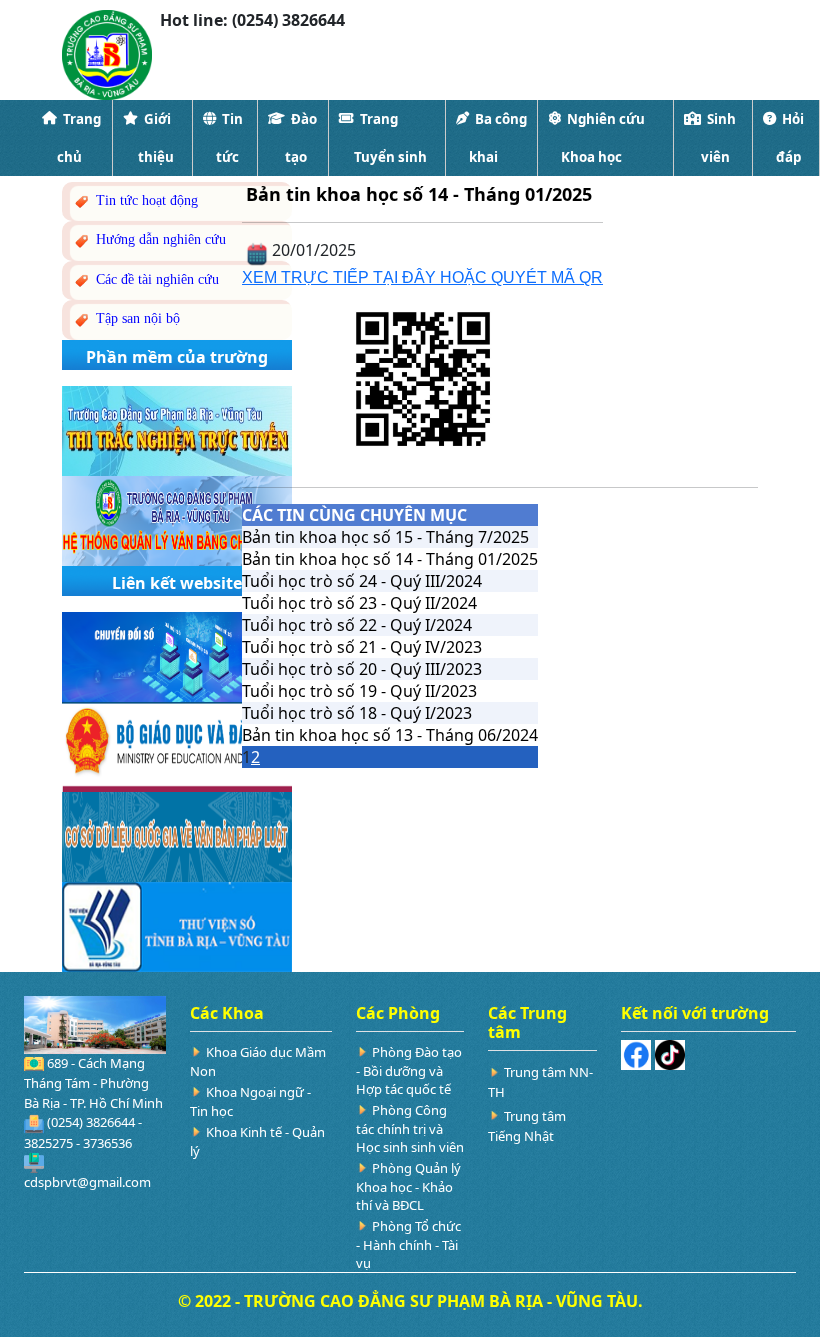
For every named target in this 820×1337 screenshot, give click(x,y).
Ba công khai (498, 138)
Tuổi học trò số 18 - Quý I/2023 (357, 713)
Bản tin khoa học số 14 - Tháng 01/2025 (390, 559)
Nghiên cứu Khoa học (603, 138)
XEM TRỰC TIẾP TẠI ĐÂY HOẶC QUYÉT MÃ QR (422, 277)
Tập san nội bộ (136, 318)
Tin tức (229, 138)
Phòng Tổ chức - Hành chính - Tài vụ (408, 1244)
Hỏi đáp (790, 138)
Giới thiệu (156, 138)
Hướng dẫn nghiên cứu (159, 239)
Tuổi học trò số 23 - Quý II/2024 (359, 603)
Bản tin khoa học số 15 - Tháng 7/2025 (385, 537)
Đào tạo (301, 138)
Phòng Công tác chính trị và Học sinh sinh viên (410, 1128)
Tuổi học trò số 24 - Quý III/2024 (362, 581)
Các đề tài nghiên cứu (155, 279)
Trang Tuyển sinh (390, 138)
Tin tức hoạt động (145, 200)
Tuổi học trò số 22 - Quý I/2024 (357, 625)
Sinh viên (718, 138)
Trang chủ (79, 138)
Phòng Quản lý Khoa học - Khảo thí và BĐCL (408, 1186)
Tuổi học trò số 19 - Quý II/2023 (359, 691)
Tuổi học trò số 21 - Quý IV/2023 (362, 647)
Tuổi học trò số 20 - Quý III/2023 (362, 669)
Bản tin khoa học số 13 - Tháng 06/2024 (390, 735)
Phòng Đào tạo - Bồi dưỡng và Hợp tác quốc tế (409, 1070)
